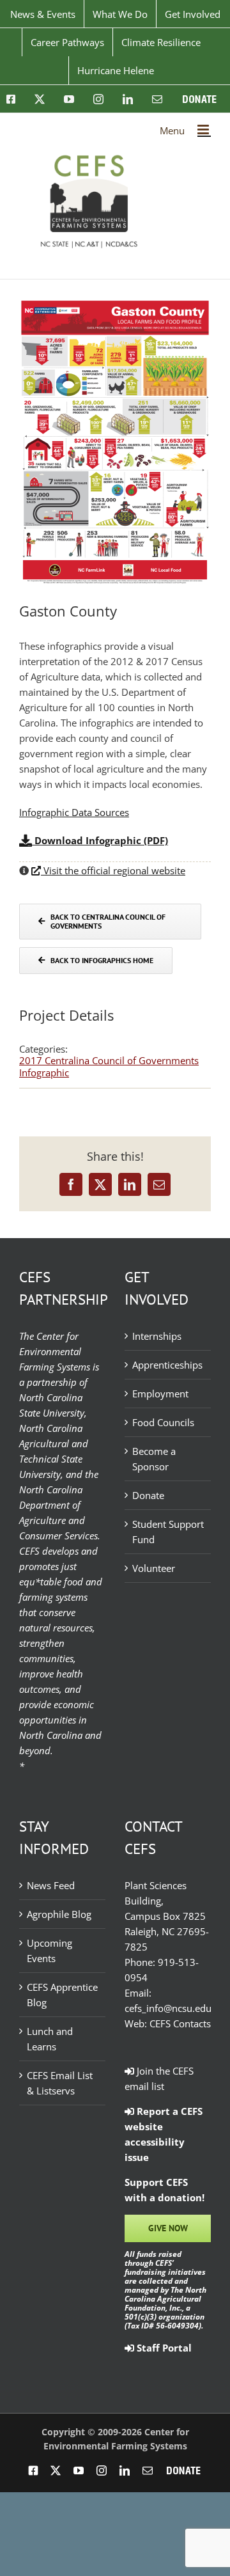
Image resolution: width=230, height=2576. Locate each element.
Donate (148, 1495)
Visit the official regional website (113, 870)
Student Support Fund (168, 1532)
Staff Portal (163, 2348)
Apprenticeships (167, 1365)
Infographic (44, 1072)
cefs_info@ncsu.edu (168, 2008)
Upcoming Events (50, 1951)
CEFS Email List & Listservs (60, 2083)
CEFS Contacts (180, 2023)
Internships (157, 1336)
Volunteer (154, 1568)
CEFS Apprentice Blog (62, 1995)
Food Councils (163, 1422)
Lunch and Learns (50, 2039)
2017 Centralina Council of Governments (109, 1060)
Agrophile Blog (59, 1914)
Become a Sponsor (154, 1459)
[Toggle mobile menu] (204, 130)
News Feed (51, 1885)
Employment (160, 1394)
